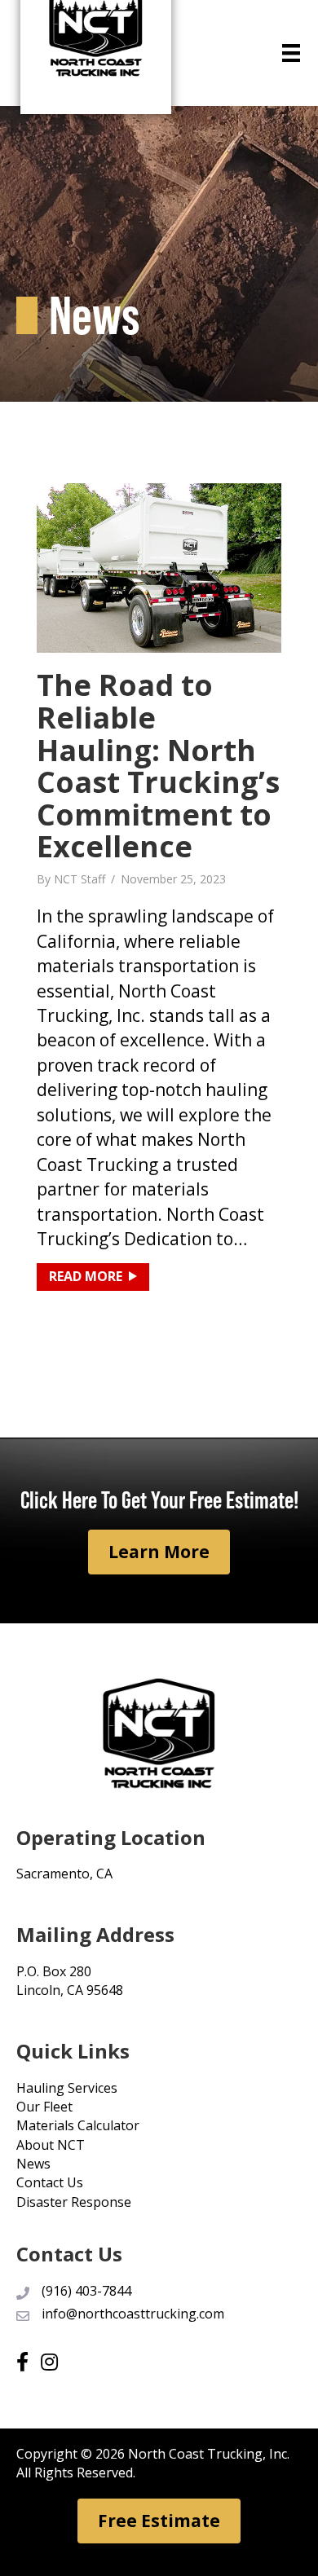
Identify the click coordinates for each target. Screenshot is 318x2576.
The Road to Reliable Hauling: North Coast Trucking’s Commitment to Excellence (158, 766)
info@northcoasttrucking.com (133, 2314)
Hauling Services (67, 2088)
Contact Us (50, 2182)
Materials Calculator (78, 2125)
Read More (99, 1276)
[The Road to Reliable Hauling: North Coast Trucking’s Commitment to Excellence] (159, 566)
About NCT (51, 2145)
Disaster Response (74, 2202)
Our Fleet (44, 2107)
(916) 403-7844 (86, 2291)
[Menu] (291, 53)
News (33, 2164)
